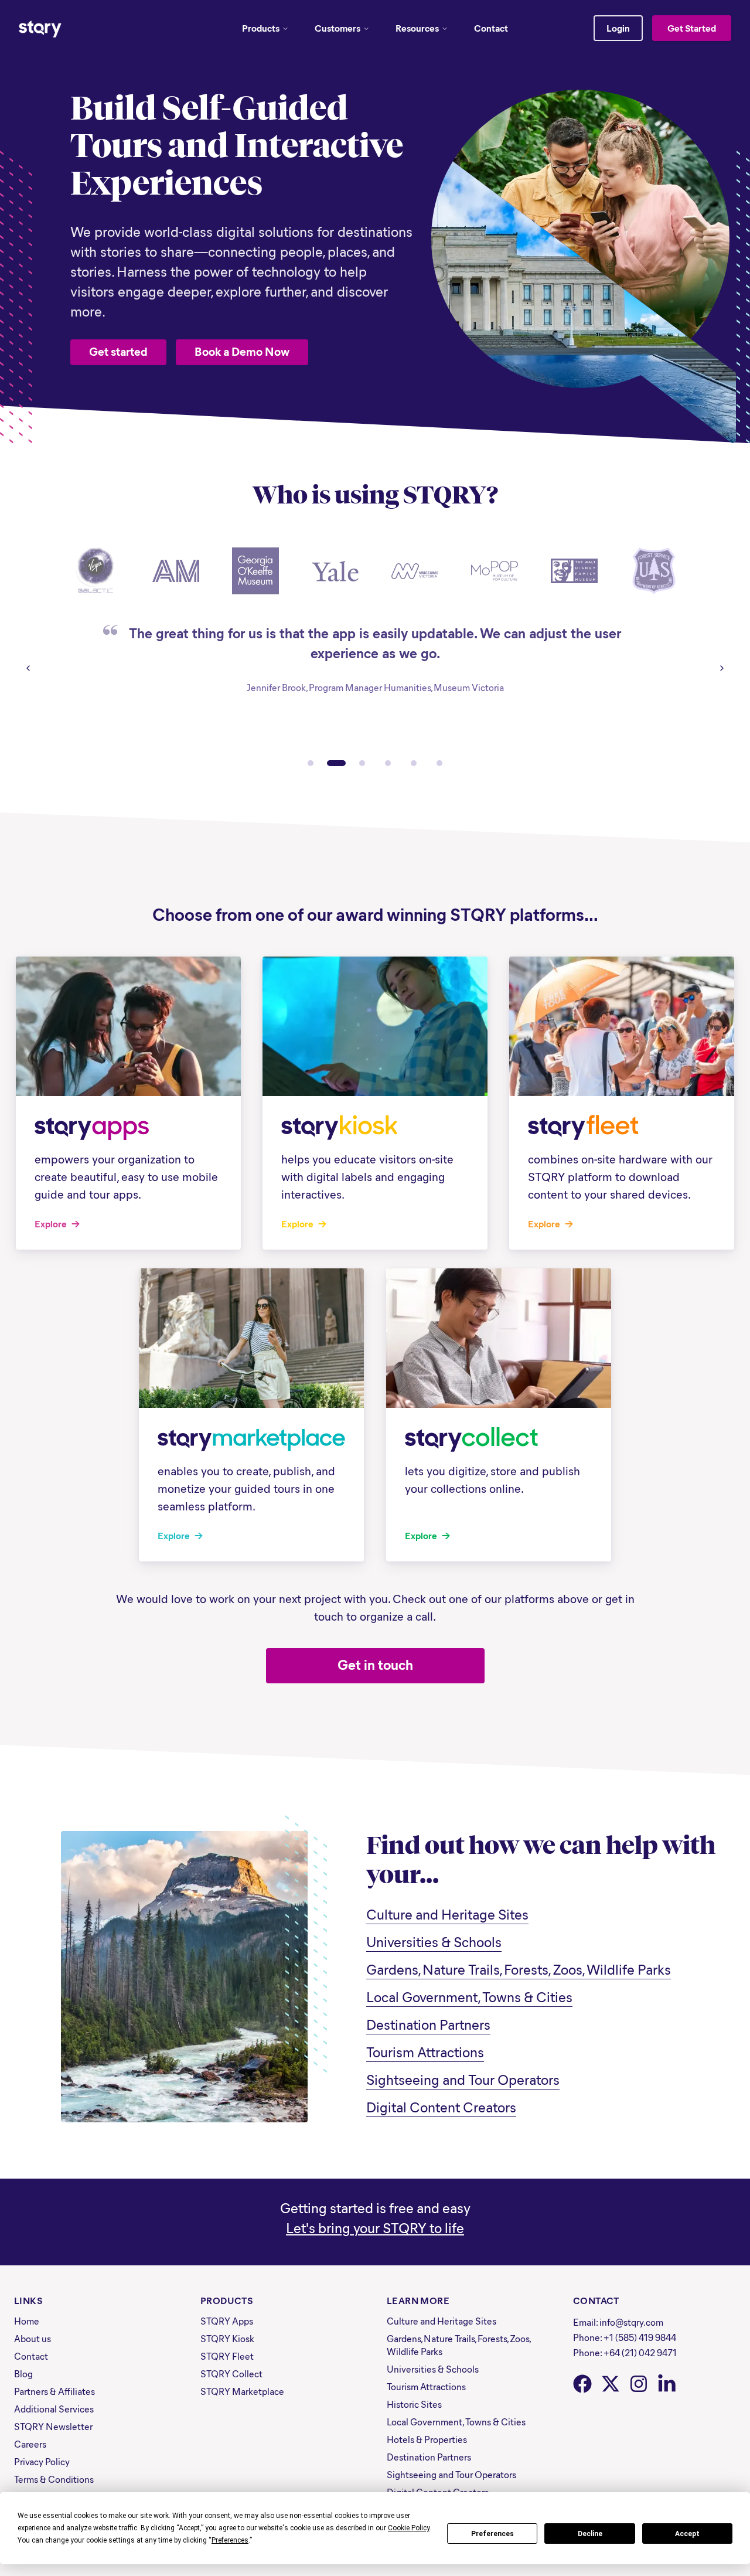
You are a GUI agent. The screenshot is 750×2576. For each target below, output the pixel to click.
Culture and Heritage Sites (447, 1914)
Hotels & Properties (427, 2439)
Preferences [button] (230, 2540)
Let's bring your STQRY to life (375, 2227)
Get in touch (375, 1664)
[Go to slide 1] (311, 763)
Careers (30, 2444)
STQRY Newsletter (53, 2426)
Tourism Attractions (425, 2051)
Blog (23, 2373)
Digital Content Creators (441, 2107)
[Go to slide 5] (414, 763)
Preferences (492, 2534)
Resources (417, 28)
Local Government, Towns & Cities (469, 1996)
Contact (491, 28)
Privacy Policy (42, 2461)
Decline (590, 2534)
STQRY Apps (227, 2321)
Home (27, 2321)
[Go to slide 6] (439, 763)
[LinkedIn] (667, 2384)
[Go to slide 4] (388, 763)
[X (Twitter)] (611, 2384)
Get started (118, 351)
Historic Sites (414, 2404)
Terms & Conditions (54, 2479)
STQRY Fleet (227, 2356)
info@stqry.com (631, 2322)
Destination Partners (428, 2024)
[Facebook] (582, 2384)
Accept (687, 2534)
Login (618, 28)
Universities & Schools (434, 1941)
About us (33, 2338)
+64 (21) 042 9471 (640, 2352)
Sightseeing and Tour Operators (463, 2079)
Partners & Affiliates (54, 2391)
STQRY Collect (231, 2373)
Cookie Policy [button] (409, 2528)
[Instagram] (639, 2384)
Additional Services (54, 2409)
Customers (337, 28)
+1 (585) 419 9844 (640, 2337)
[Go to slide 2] (336, 763)
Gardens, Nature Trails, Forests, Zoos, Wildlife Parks (519, 1969)
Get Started (692, 28)
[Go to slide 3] (362, 763)
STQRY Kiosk (227, 2338)
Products (261, 28)
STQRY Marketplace (242, 2391)
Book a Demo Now (242, 351)
